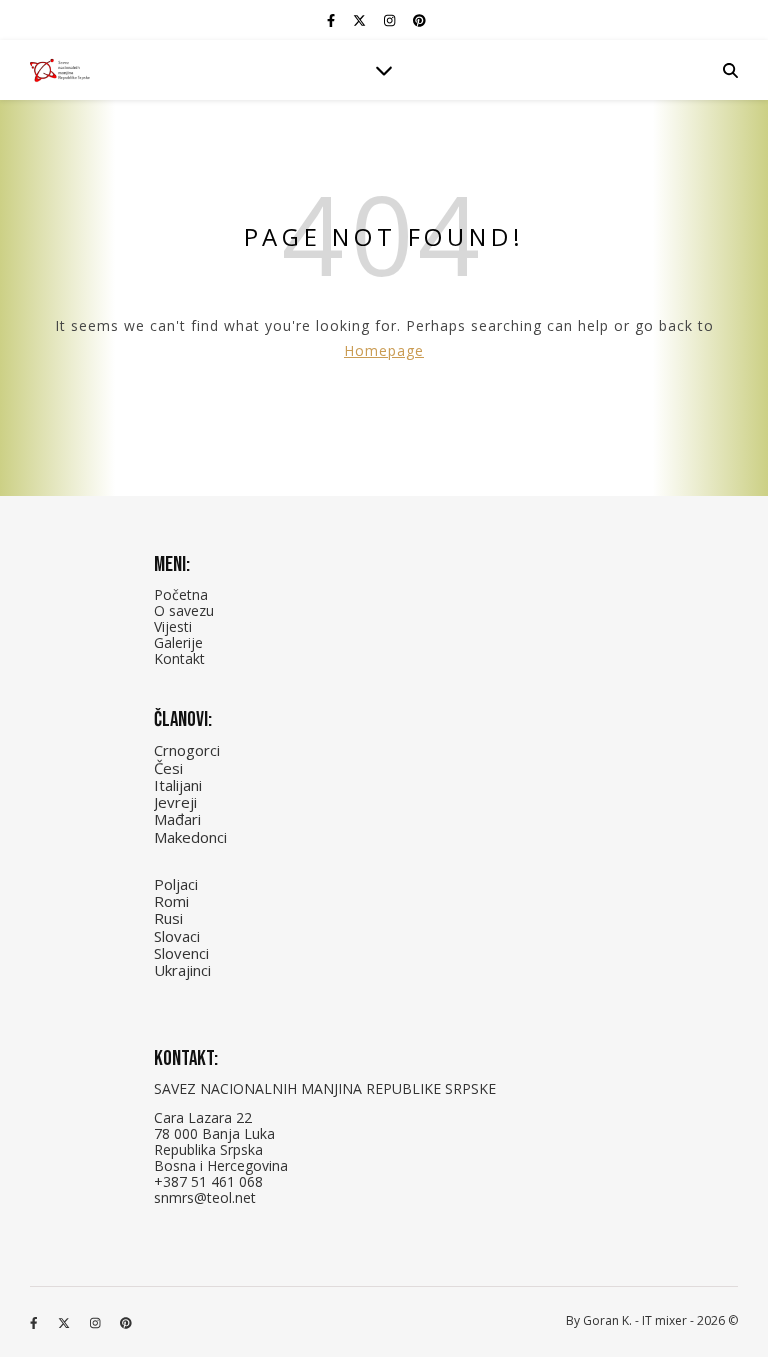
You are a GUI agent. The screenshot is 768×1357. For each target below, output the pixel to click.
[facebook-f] (332, 20)
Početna (181, 594)
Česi (168, 768)
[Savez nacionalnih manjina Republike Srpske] (60, 70)
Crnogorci (187, 750)
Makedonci (190, 837)
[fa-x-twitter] (361, 20)
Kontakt (179, 658)
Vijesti (173, 626)
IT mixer (664, 1320)
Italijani (178, 785)
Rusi (168, 918)
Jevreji (175, 802)
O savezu (184, 610)
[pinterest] (419, 20)
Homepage (384, 350)
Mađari (177, 819)
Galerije (178, 642)
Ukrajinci (182, 970)
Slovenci (181, 953)
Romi (171, 901)
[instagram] (391, 20)
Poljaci (176, 884)
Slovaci (177, 936)
